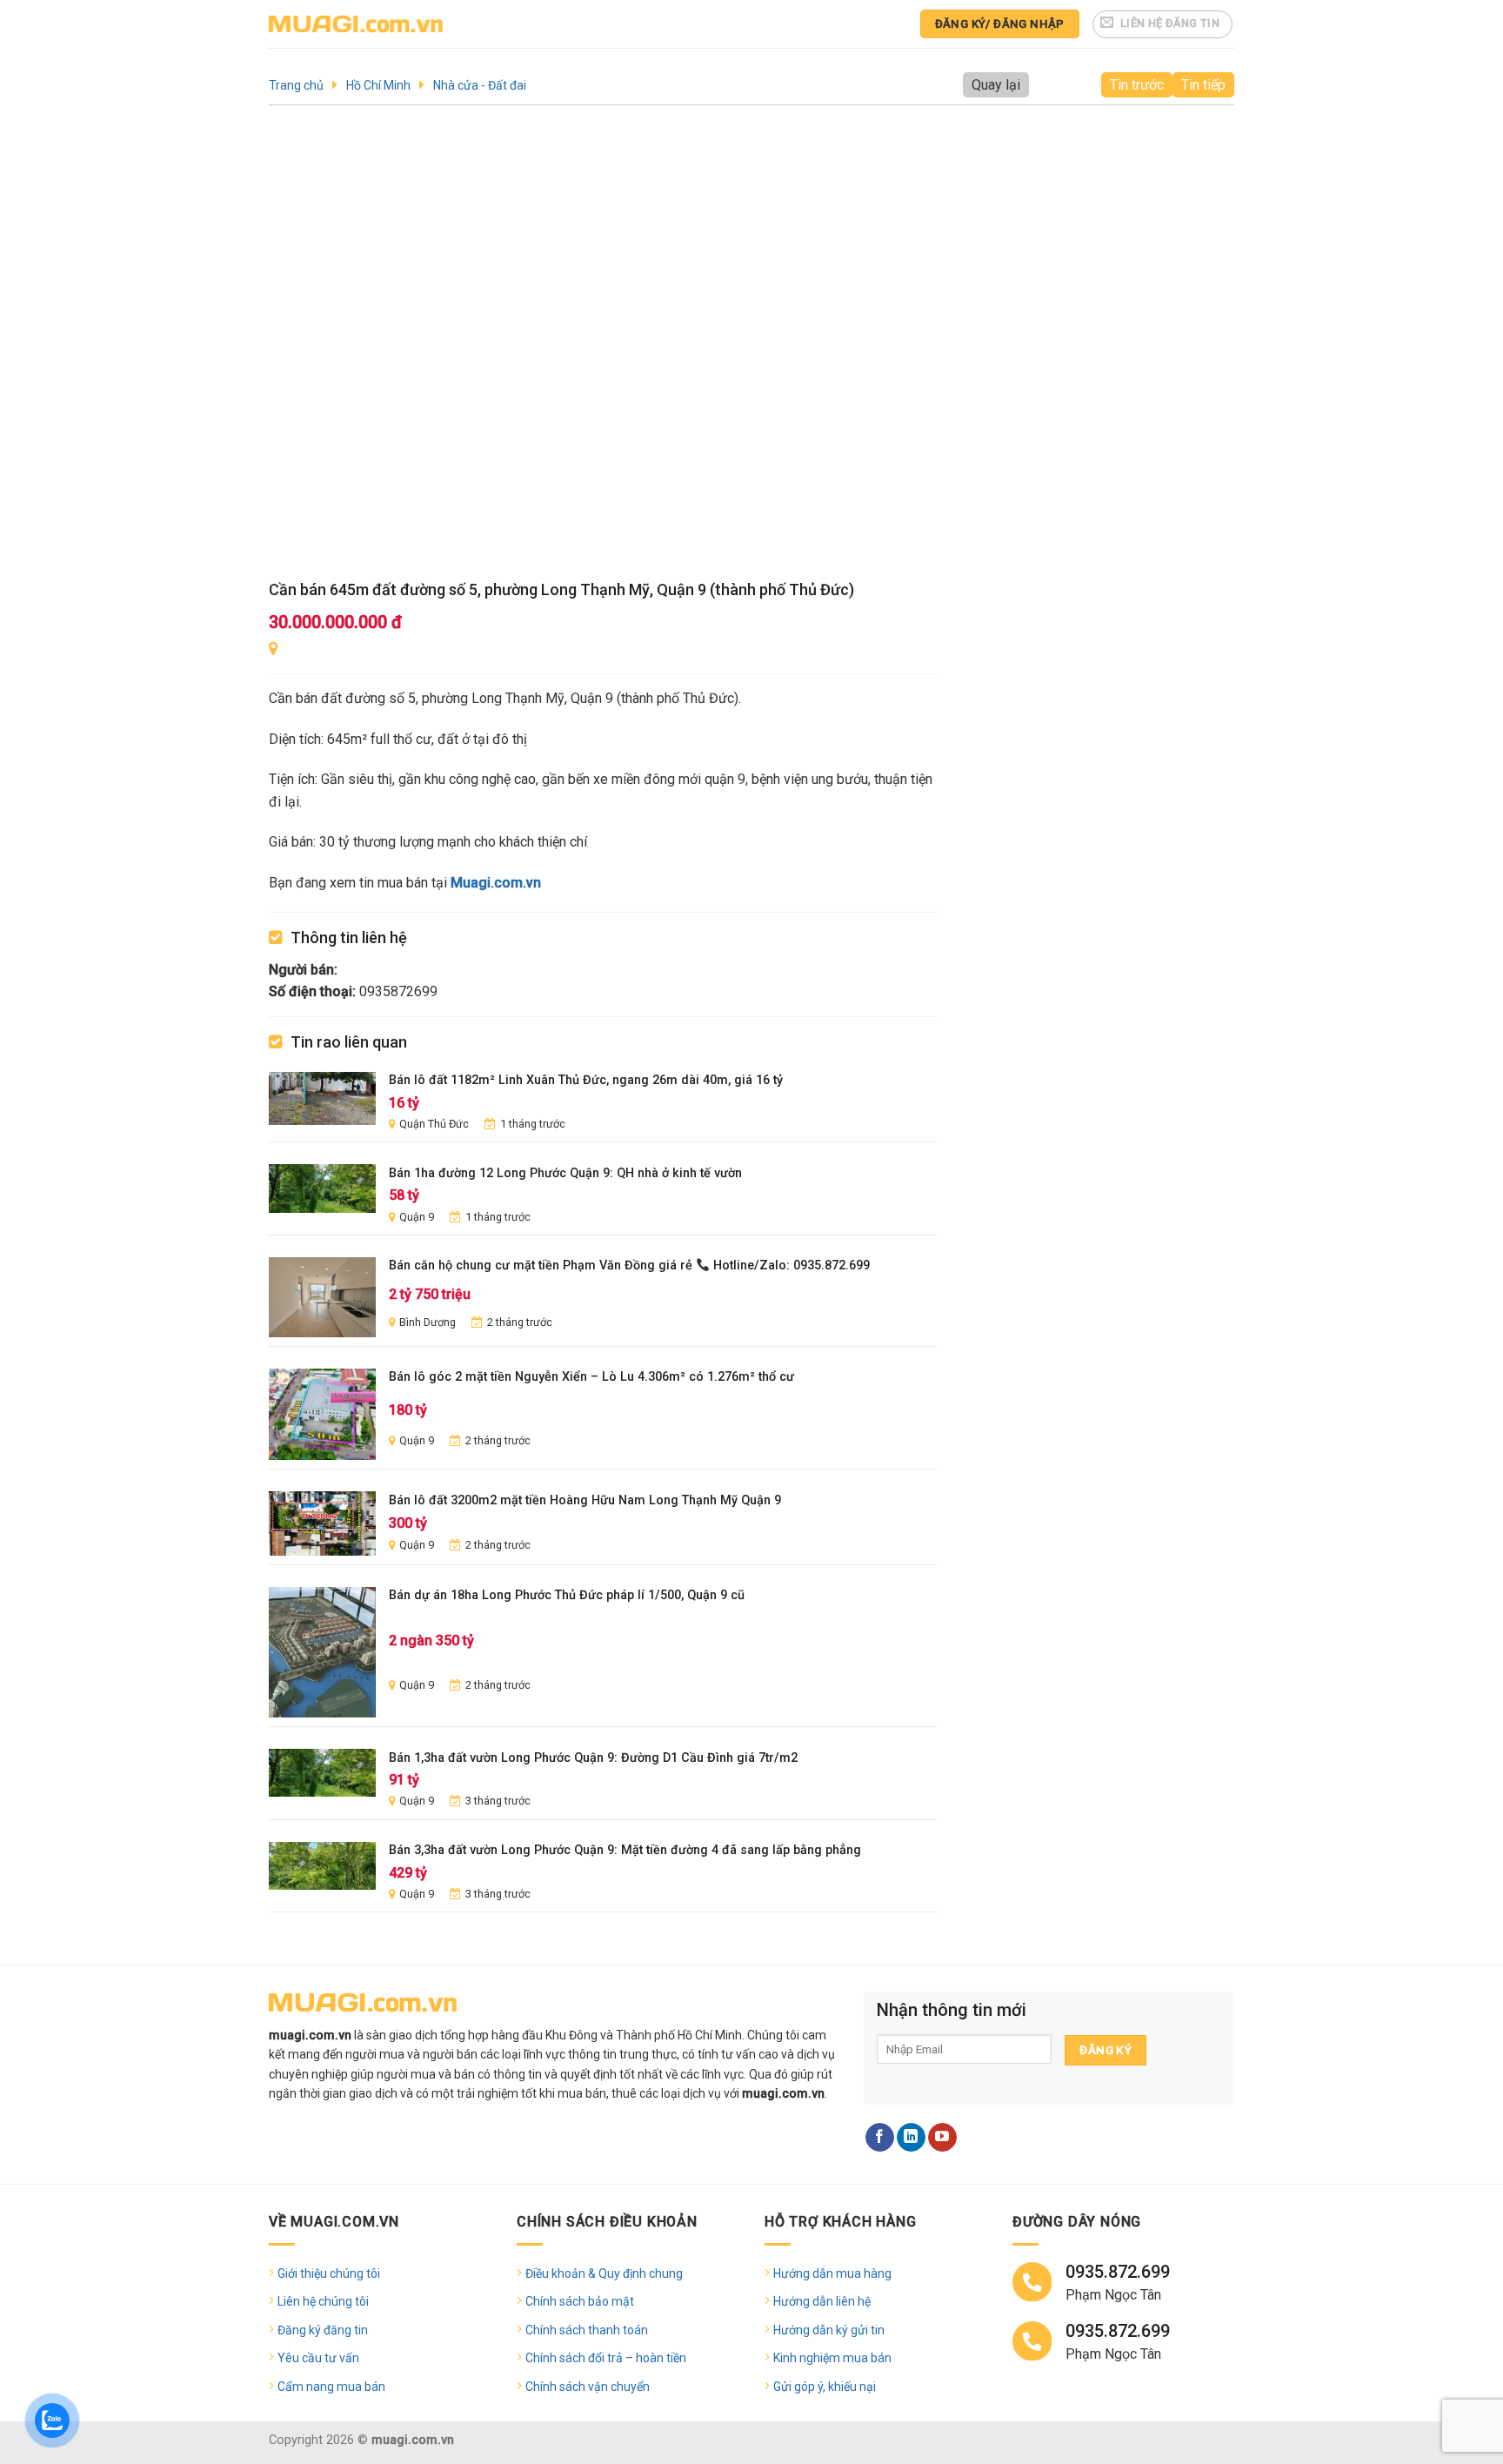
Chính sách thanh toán (587, 2330)
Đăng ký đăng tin (323, 2330)
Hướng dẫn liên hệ (822, 2301)
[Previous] (304, 349)
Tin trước (1137, 85)
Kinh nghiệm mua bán (832, 2358)
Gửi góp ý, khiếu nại (825, 2387)
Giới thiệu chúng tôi (329, 2273)
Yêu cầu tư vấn (318, 2358)
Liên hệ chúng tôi (323, 2301)
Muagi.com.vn (496, 883)
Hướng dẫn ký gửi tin (829, 2330)
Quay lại (996, 85)
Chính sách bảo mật (580, 2301)
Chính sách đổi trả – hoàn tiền (606, 2358)
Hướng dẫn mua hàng (832, 2273)
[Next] (901, 349)
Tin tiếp (1203, 85)
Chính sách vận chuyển (588, 2387)
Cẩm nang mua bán (331, 2387)
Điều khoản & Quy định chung (604, 2273)
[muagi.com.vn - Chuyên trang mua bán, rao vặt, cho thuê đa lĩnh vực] (356, 24)
